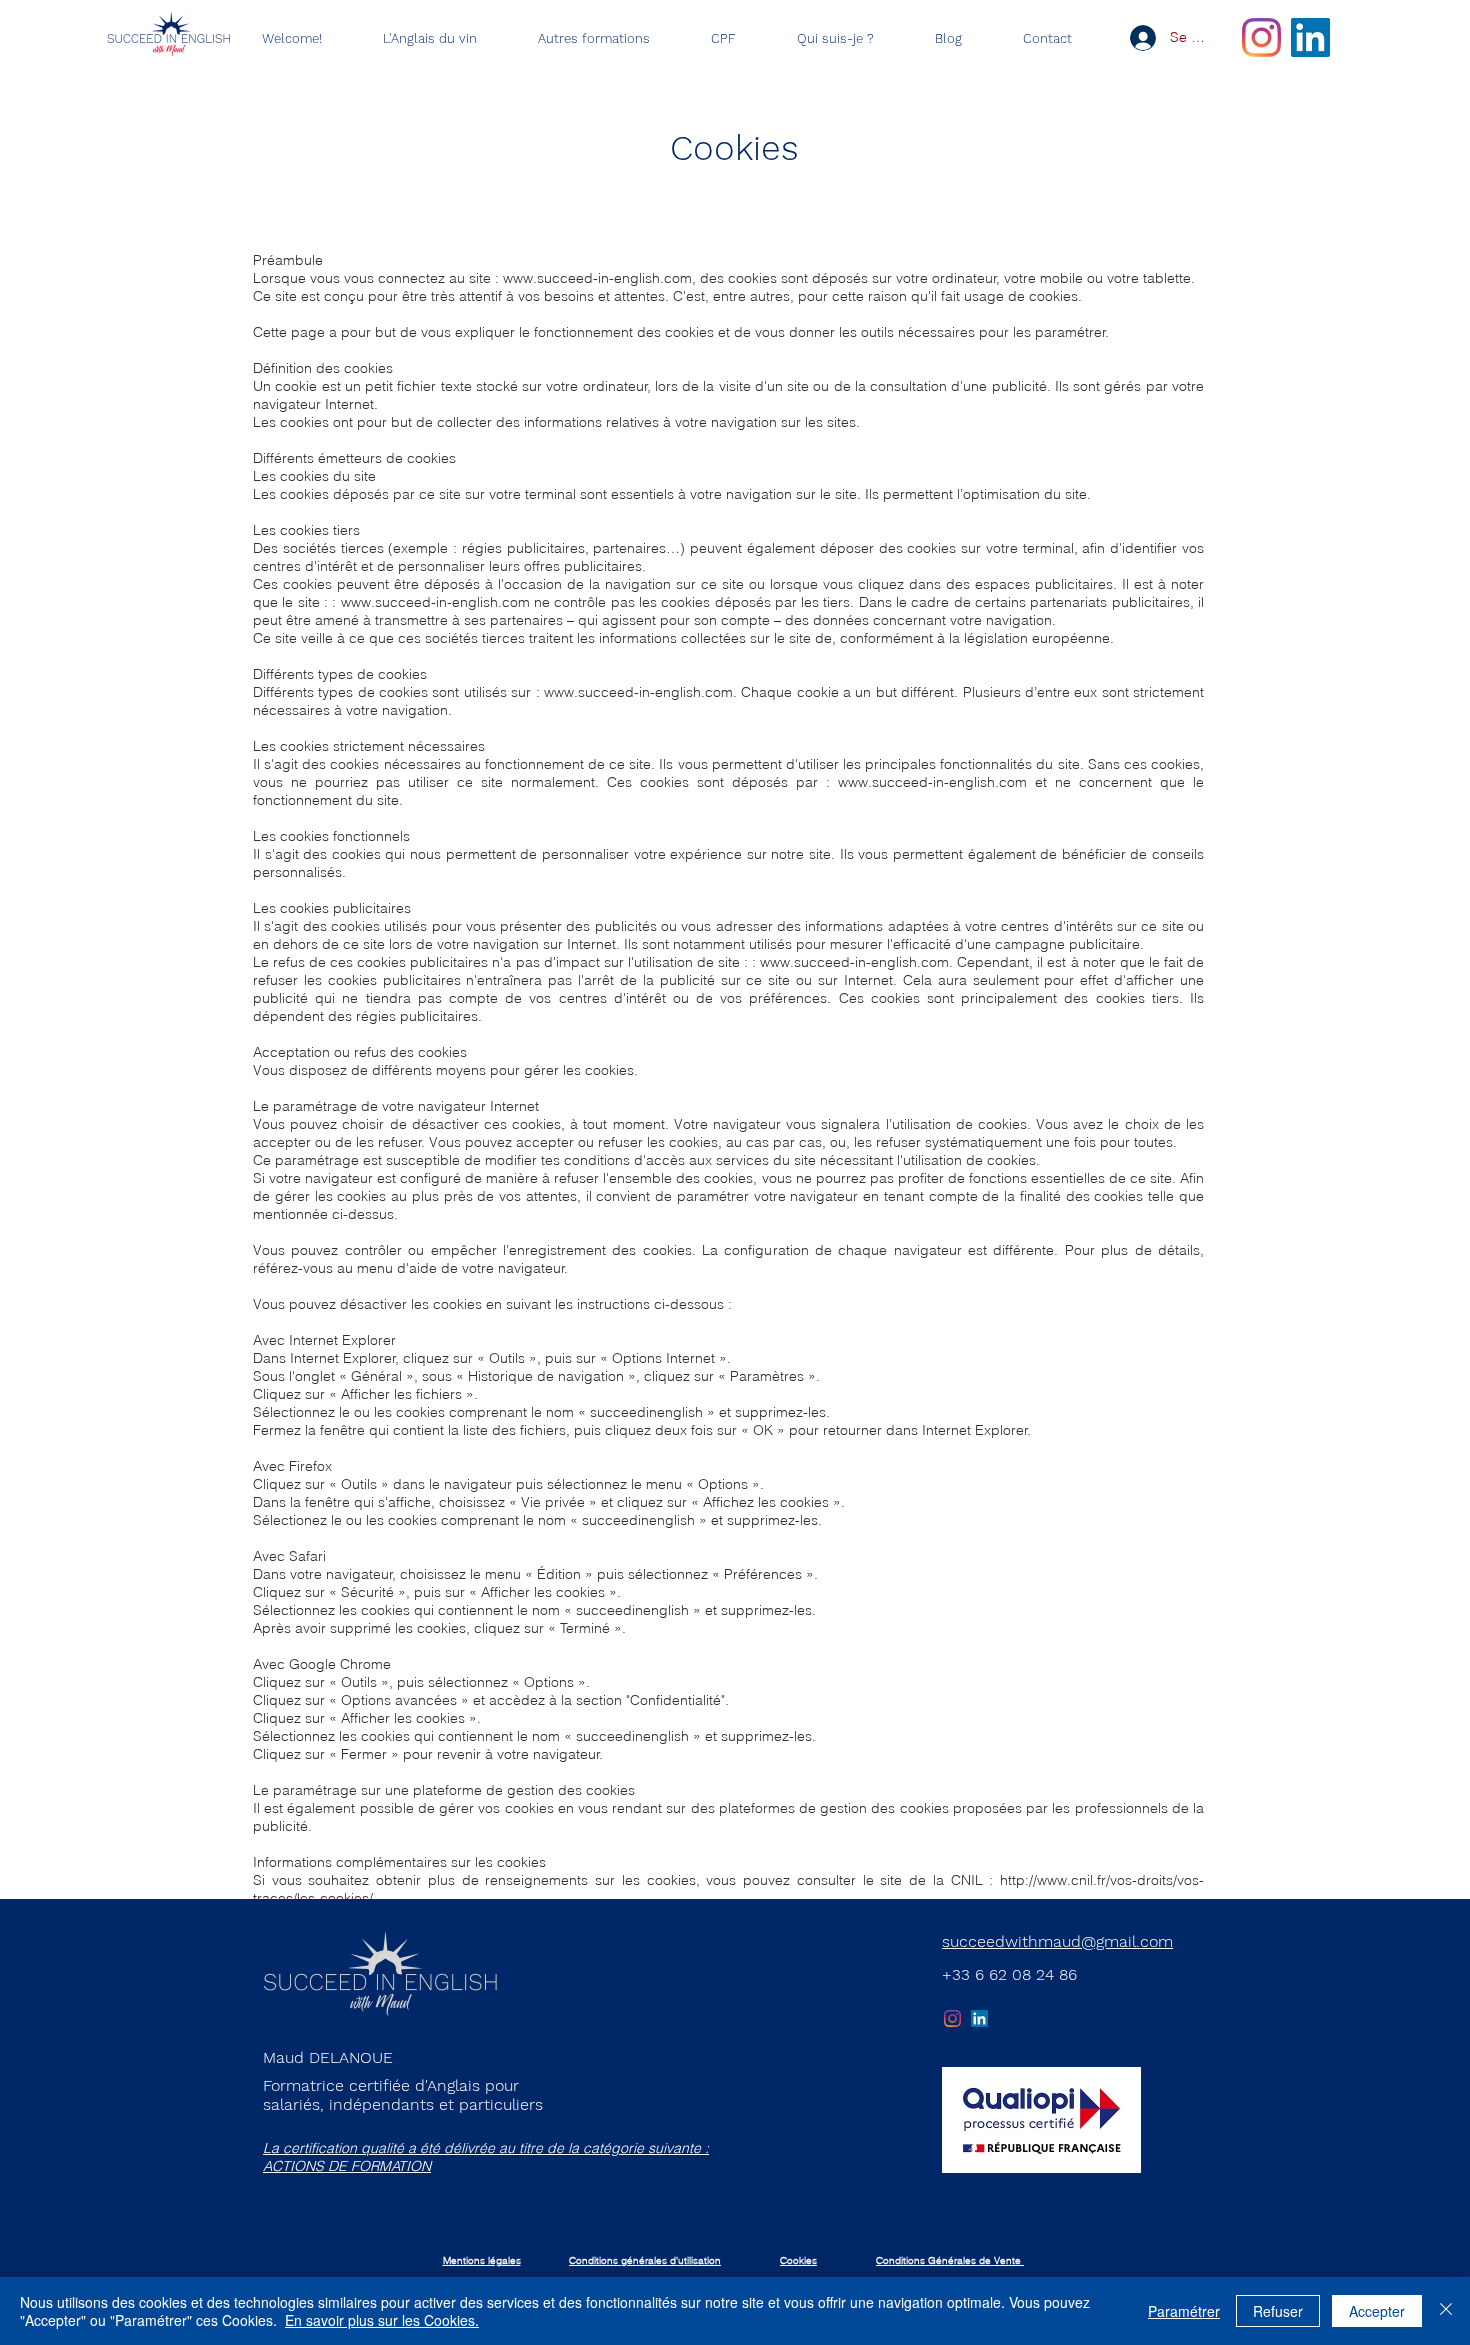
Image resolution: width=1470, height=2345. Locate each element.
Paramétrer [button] (1184, 2311)
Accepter (1377, 2311)
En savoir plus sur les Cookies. (382, 2320)
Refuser (1278, 2311)
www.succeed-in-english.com (597, 278)
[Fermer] (1446, 2311)
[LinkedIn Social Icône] (1310, 37)
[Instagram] (1261, 37)
